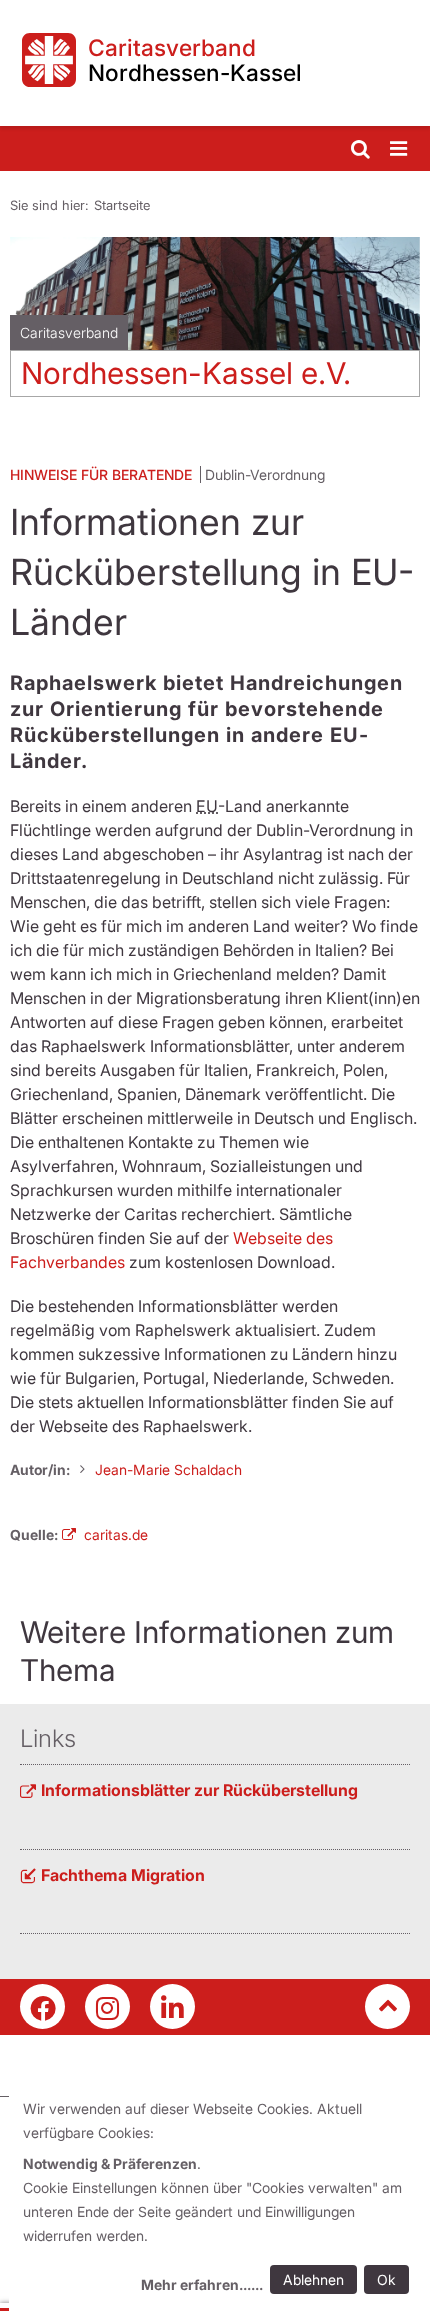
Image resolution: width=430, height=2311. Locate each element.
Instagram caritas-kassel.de (107, 2006)
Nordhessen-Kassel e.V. (186, 373)
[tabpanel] (215, 324)
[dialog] (219, 2199)
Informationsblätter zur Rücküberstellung (199, 1790)
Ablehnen (313, 2279)
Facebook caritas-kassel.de (42, 2006)
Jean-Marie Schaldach (168, 1469)
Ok (386, 2279)
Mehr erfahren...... (202, 2284)
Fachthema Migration (123, 1875)
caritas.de (116, 1534)
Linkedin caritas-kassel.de (172, 2006)
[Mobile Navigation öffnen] (400, 149)
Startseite (122, 205)
